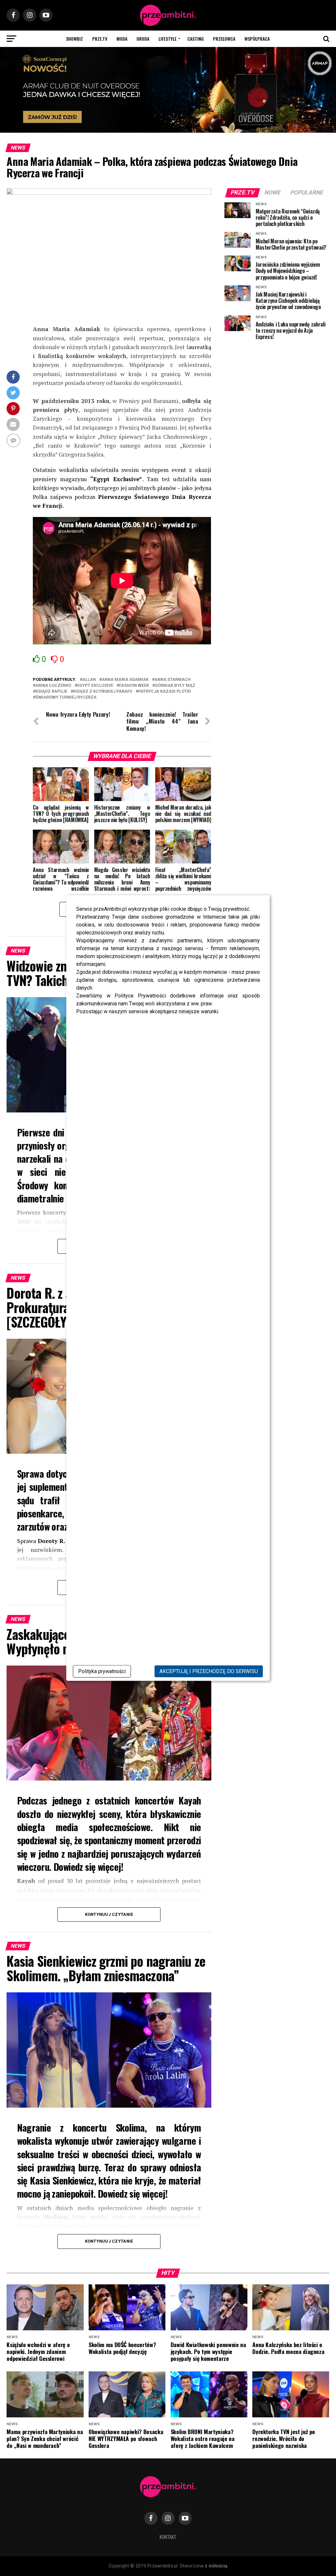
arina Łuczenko (53, 686)
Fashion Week (134, 686)
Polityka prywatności (102, 1671)
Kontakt (168, 2537)
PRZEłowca (224, 39)
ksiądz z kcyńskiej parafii (103, 692)
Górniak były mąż (175, 686)
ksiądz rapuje (51, 692)
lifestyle (168, 39)
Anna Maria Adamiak (125, 680)
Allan (89, 680)
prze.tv (100, 39)
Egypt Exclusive (95, 686)
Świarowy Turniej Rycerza (66, 697)
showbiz (74, 39)
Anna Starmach (173, 680)
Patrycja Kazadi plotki (165, 692)
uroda (143, 39)
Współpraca (257, 39)
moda (122, 39)
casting (196, 39)
